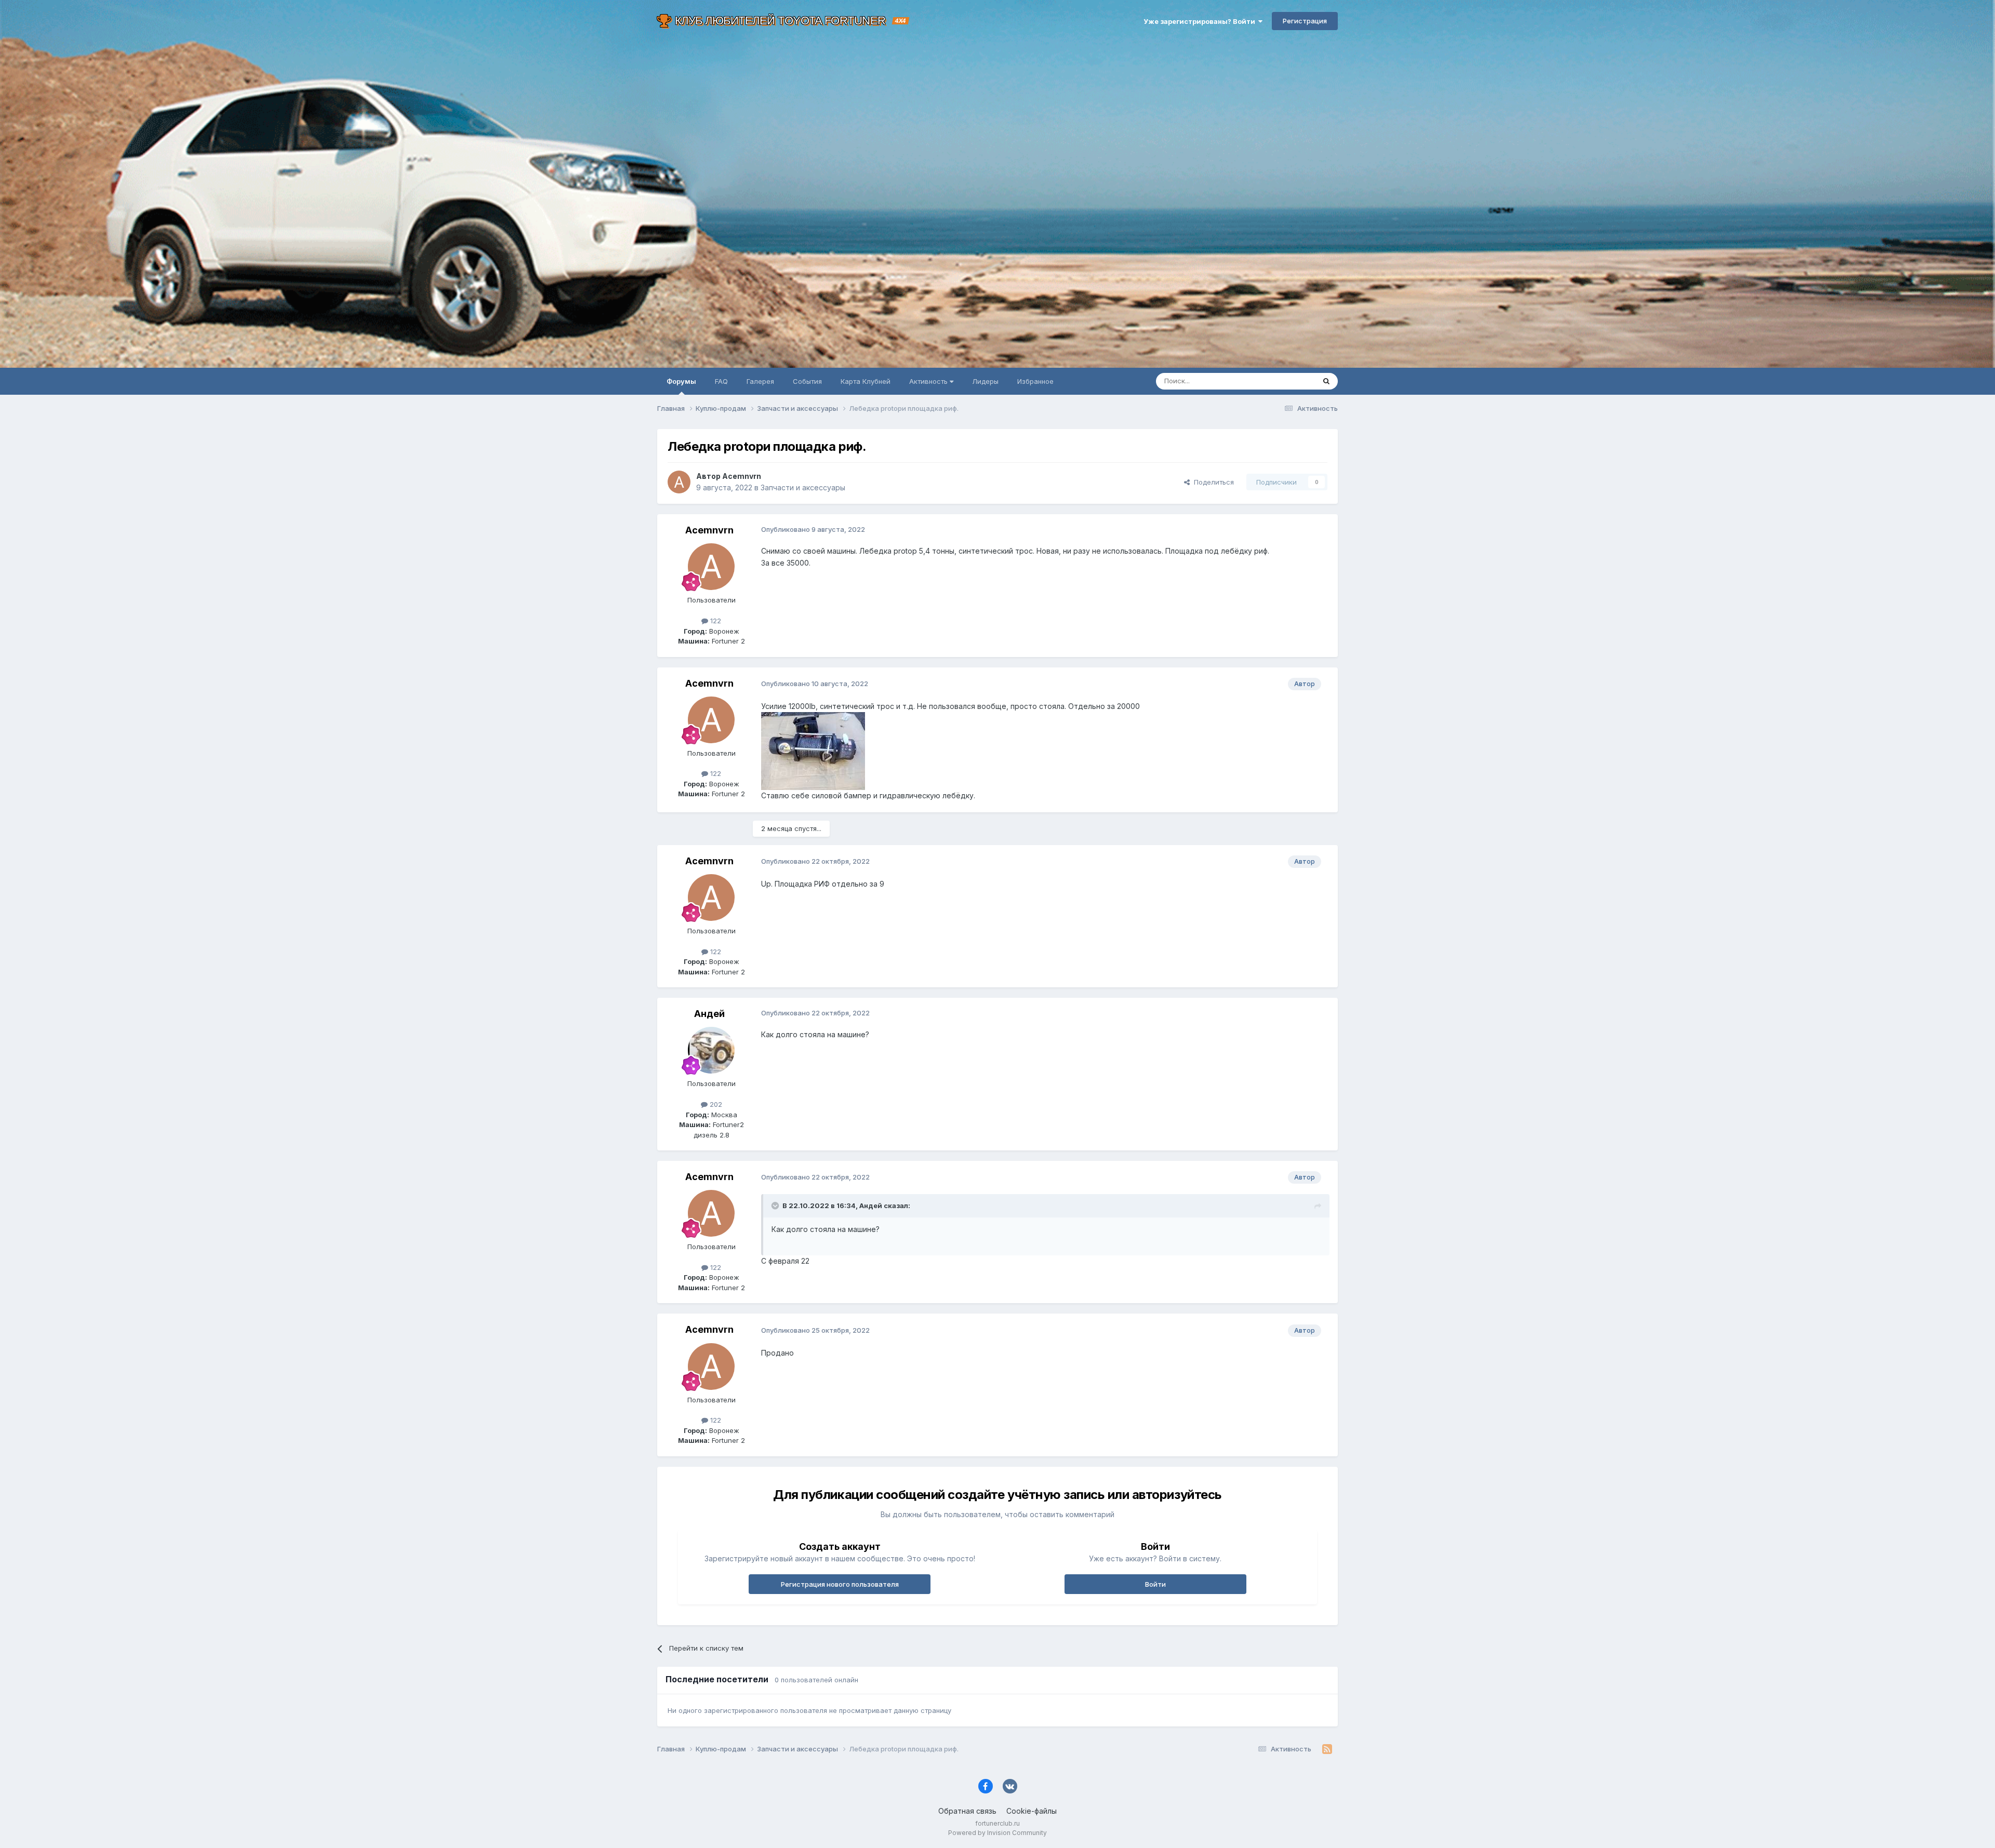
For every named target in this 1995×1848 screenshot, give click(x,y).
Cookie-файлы (1032, 1811)
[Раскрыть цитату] (776, 1206)
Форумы (681, 381)
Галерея (760, 381)
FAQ (721, 381)
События (807, 381)
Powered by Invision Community (997, 1833)
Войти (1155, 1584)
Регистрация (1305, 21)
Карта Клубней (866, 381)
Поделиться (1212, 482)
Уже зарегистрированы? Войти (1201, 21)
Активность (929, 381)
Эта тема (1287, 381)
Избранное (1035, 381)
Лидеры (985, 381)
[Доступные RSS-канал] (1327, 1749)
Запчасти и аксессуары (803, 487)
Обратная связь (967, 1811)
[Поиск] (1326, 381)
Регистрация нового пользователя (840, 1584)
